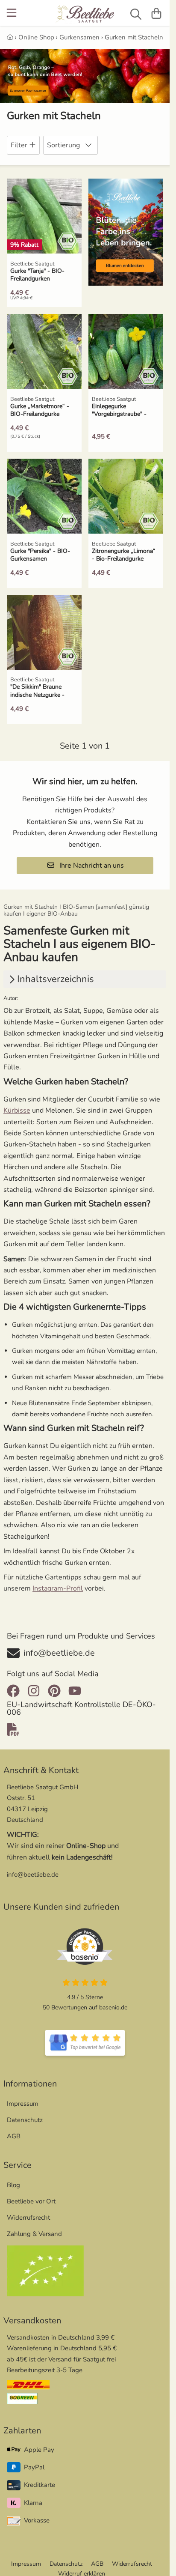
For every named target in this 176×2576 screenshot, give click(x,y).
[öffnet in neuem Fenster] (85, 2043)
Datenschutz (25, 2120)
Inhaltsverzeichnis (56, 979)
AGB (14, 2136)
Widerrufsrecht (28, 2218)
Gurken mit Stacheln (134, 37)
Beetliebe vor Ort (31, 2201)
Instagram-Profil (58, 1588)
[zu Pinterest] (54, 1691)
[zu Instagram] (34, 1691)
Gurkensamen (79, 37)
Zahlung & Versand (34, 2234)
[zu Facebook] (15, 1691)
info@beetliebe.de (33, 1875)
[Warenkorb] (156, 13)
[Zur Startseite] (85, 15)
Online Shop (36, 37)
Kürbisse (17, 1110)
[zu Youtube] (75, 1691)
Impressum (23, 2104)
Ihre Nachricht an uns (91, 866)
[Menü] (12, 13)
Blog (13, 2185)
